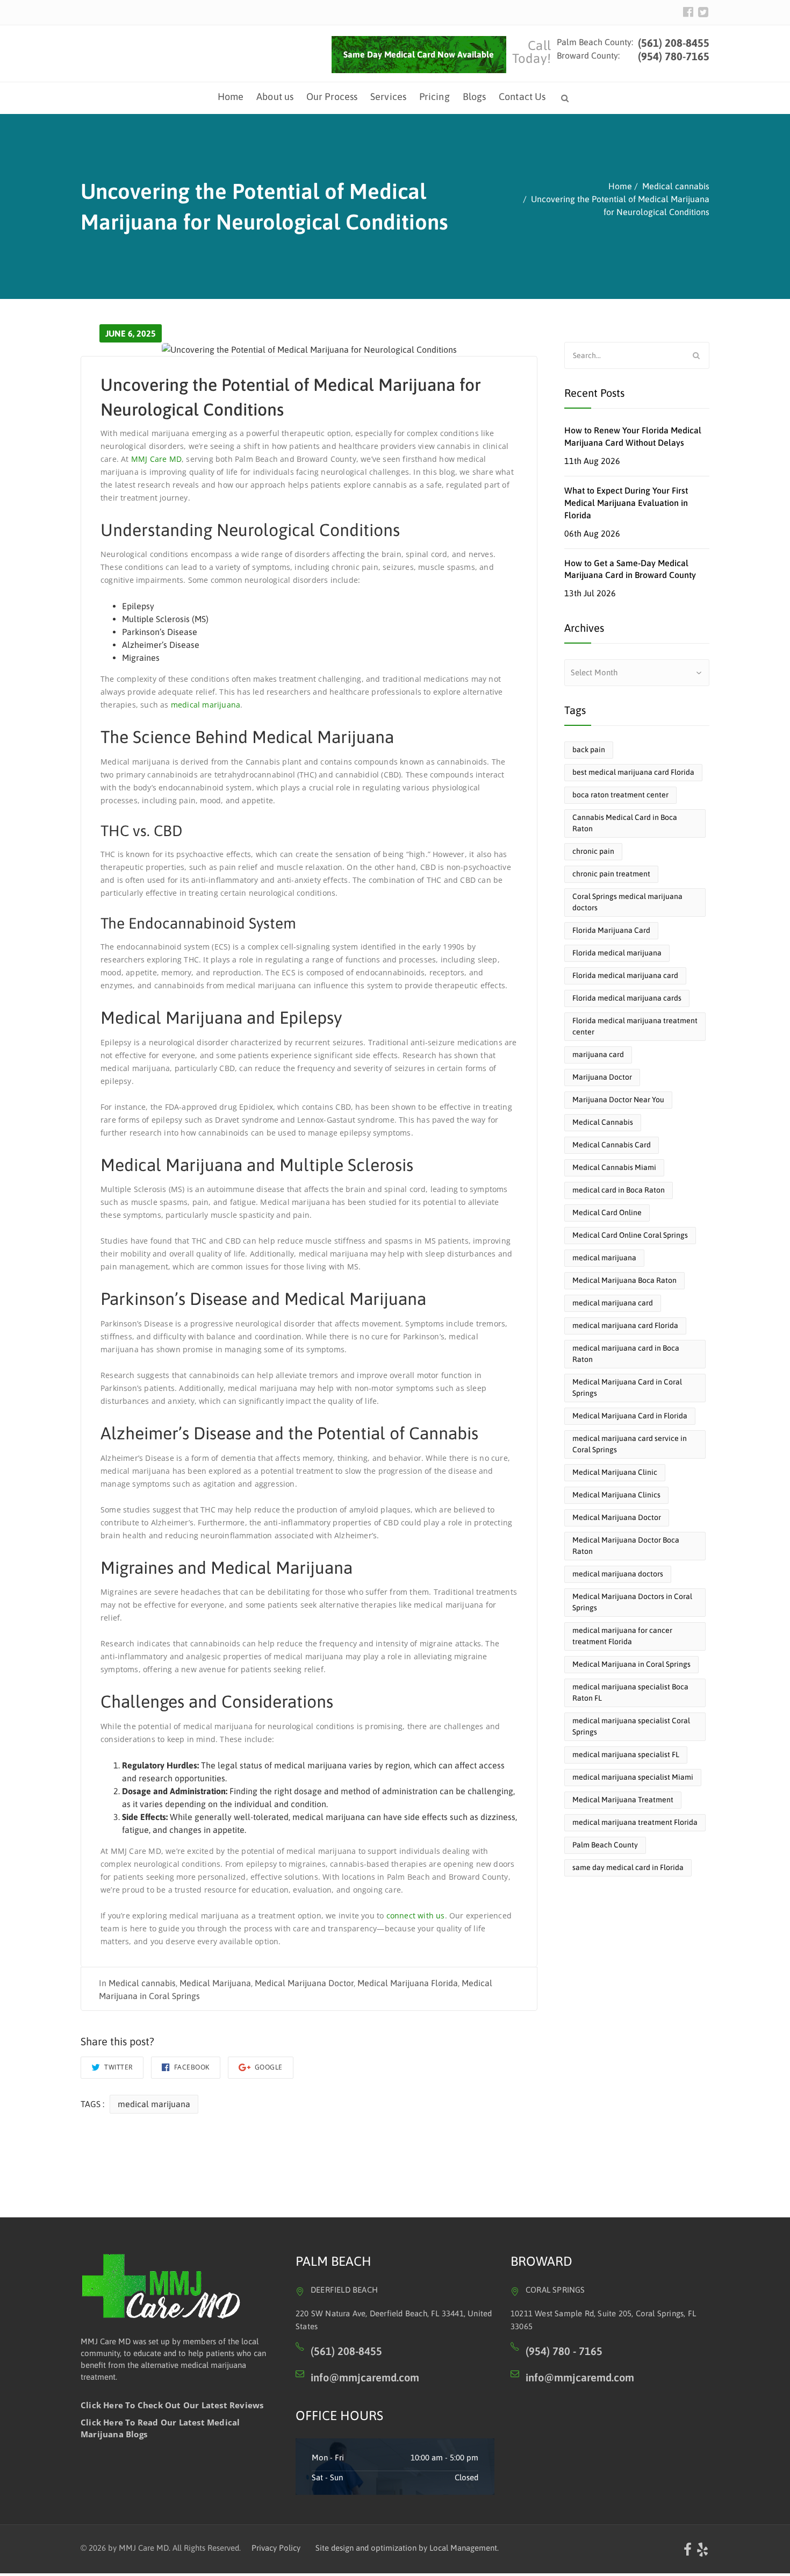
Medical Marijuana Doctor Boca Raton (626, 1546)
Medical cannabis (142, 1983)
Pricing (435, 97)
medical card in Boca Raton (619, 1190)
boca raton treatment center (620, 795)
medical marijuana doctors (618, 1574)
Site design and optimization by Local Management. (407, 2548)
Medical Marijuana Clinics (616, 1495)
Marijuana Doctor (602, 1077)
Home (231, 97)
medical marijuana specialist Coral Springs (631, 1726)
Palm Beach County (605, 1845)
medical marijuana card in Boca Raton (626, 1354)
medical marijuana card (613, 1303)
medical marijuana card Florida (625, 1325)
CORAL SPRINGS (555, 2290)
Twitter (118, 2067)
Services (388, 97)
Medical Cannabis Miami (614, 1167)
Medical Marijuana (215, 1983)
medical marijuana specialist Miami (633, 1777)
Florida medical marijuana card (625, 975)
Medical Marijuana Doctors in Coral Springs (632, 1602)
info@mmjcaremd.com (365, 2377)
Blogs (475, 97)
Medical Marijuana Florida (408, 1983)
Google (268, 2067)
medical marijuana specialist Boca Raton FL (630, 1692)
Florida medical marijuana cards (627, 998)
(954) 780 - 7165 (564, 2351)
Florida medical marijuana (617, 953)
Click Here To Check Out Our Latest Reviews (172, 2405)
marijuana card (598, 1054)
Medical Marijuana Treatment (623, 1800)
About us (275, 97)
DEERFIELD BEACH (344, 2290)
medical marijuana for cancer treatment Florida (622, 1636)
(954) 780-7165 (674, 56)
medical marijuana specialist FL (626, 1754)
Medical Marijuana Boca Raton (624, 1280)
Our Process (332, 97)
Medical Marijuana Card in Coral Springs (627, 1387)
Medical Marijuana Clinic (615, 1472)
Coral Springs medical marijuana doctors (627, 902)
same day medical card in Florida (628, 1867)
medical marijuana (206, 705)
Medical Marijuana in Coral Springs (631, 1664)
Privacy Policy (276, 2548)
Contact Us (522, 97)
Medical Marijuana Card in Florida (630, 1416)
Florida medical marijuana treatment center (635, 1026)
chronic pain (593, 851)
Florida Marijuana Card (611, 930)
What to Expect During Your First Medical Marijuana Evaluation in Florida (626, 503)
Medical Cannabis (603, 1122)
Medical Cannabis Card (612, 1145)
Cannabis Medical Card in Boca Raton (625, 823)
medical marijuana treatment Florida (635, 1822)
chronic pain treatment (611, 874)
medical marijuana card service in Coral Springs (630, 1444)
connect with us (416, 1915)
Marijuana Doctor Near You (618, 1100)
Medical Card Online (607, 1212)
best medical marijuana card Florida (633, 772)
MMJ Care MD (156, 458)
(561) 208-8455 (672, 43)
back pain (589, 750)
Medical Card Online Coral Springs (630, 1235)
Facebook (191, 2067)
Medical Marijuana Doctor (304, 1983)
